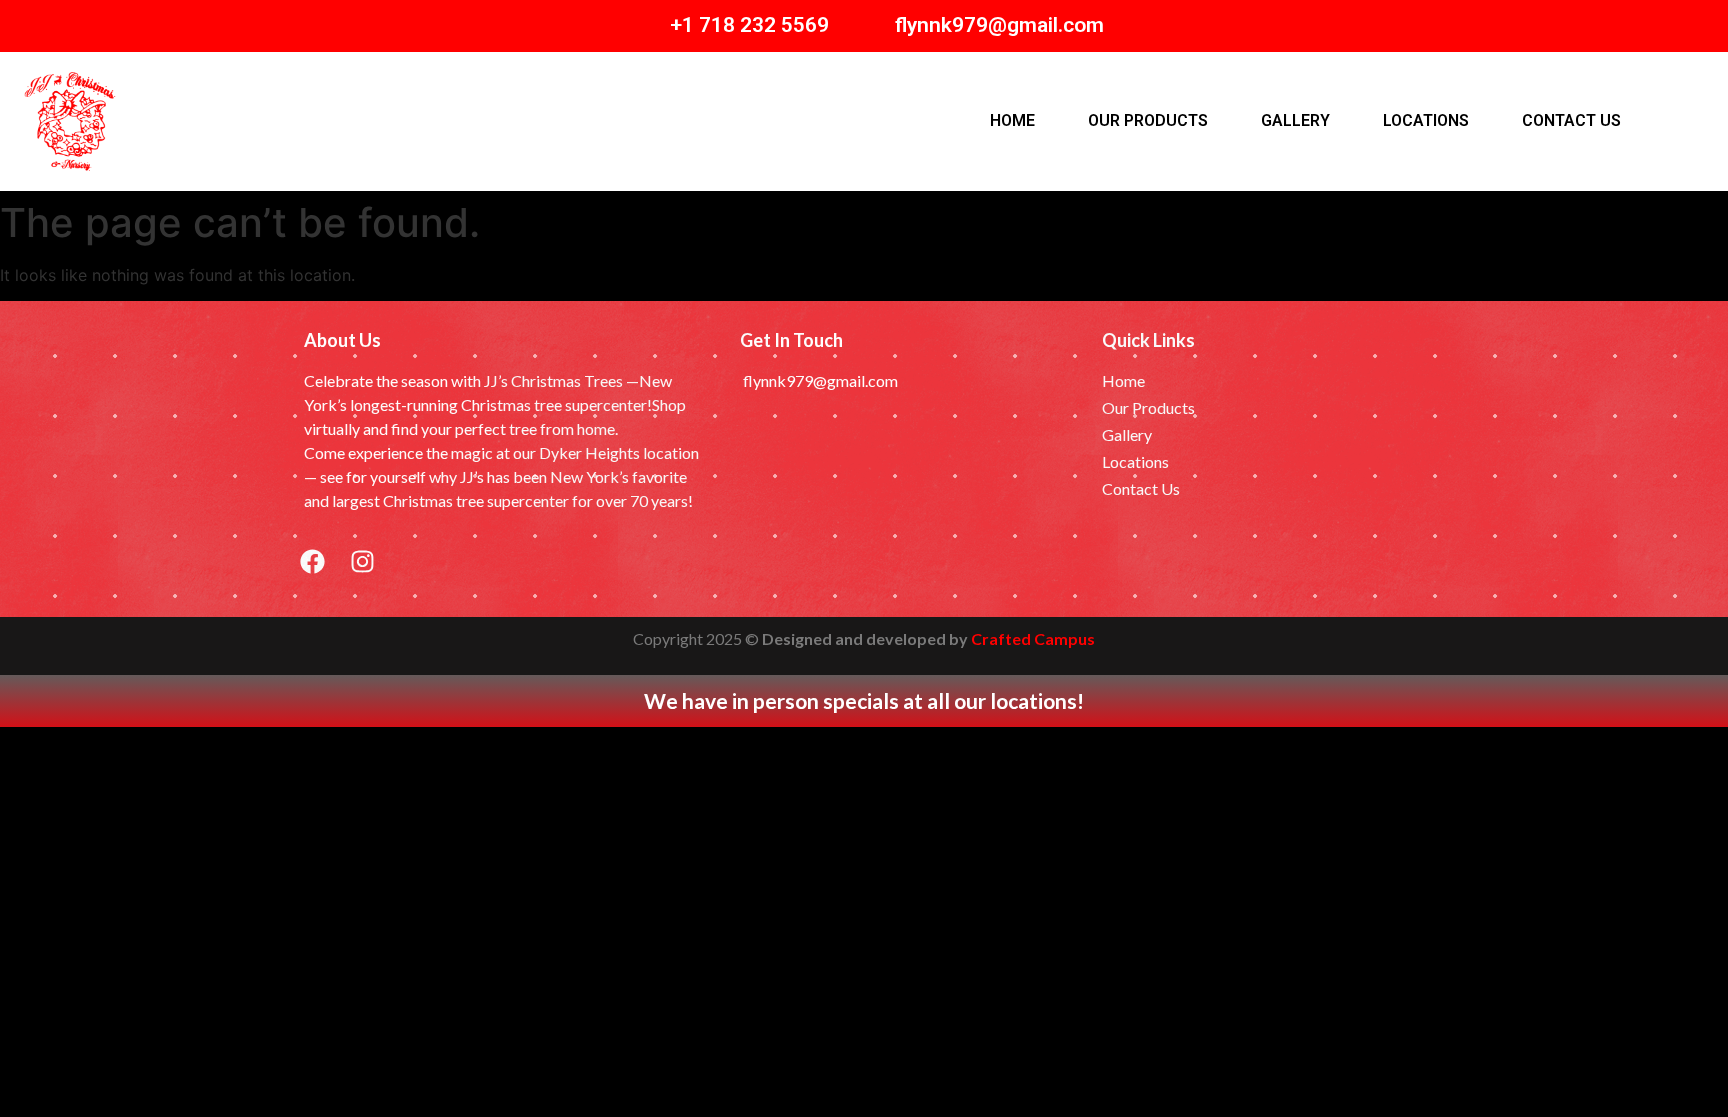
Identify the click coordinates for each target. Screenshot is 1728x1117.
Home (1012, 120)
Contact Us (1571, 120)
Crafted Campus (1033, 638)
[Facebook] (312, 562)
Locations (1426, 120)
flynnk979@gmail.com (999, 25)
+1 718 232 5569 (749, 25)
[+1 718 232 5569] (639, 25)
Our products (1148, 120)
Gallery (1295, 120)
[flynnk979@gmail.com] (864, 25)
